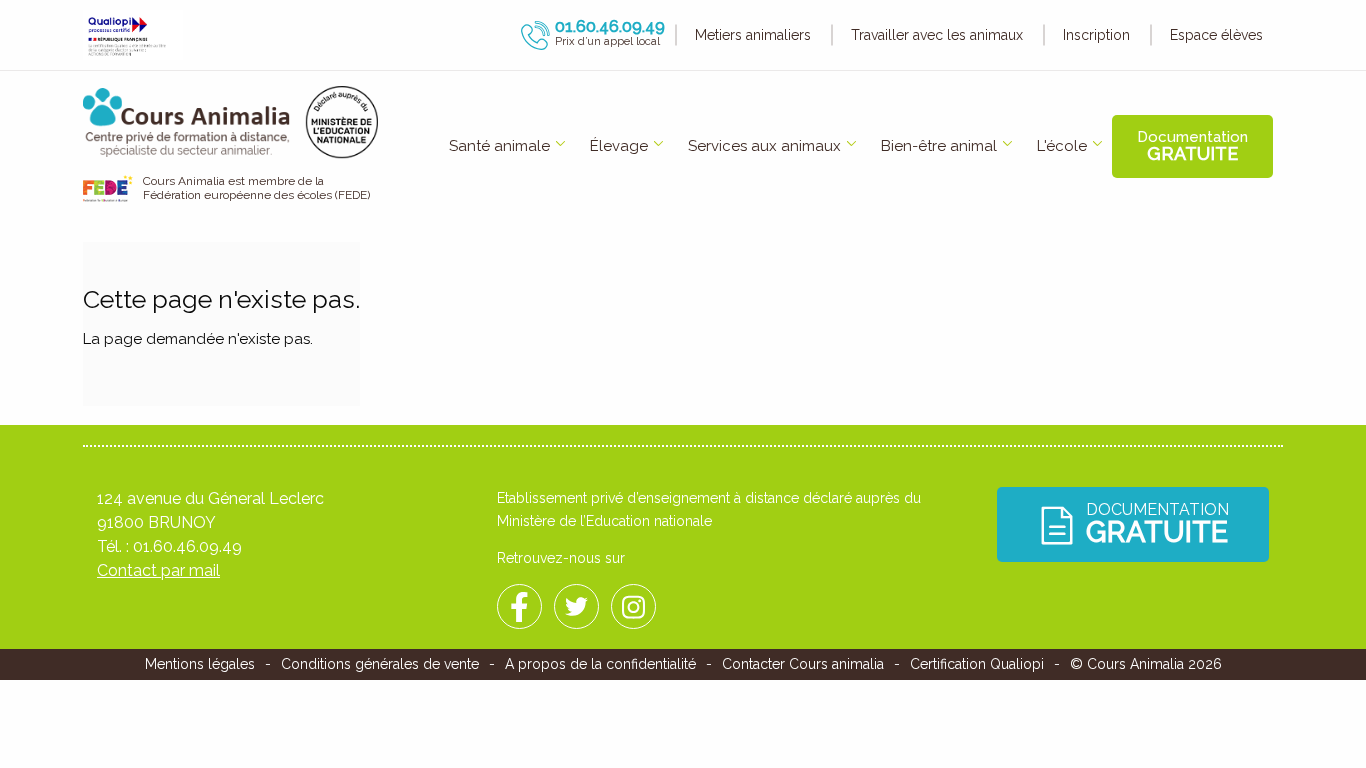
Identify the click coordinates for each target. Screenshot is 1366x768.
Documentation (1192, 146)
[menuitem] (499, 146)
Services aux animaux (764, 146)
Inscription (1096, 35)
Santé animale (499, 146)
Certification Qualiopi (977, 664)
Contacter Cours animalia (803, 664)
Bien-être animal (939, 146)
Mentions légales (200, 664)
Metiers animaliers (753, 35)
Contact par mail (158, 570)
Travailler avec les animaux (937, 35)
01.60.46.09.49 (187, 546)
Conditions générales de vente (380, 664)
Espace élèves (1216, 35)
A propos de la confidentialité (600, 664)
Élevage (619, 146)
